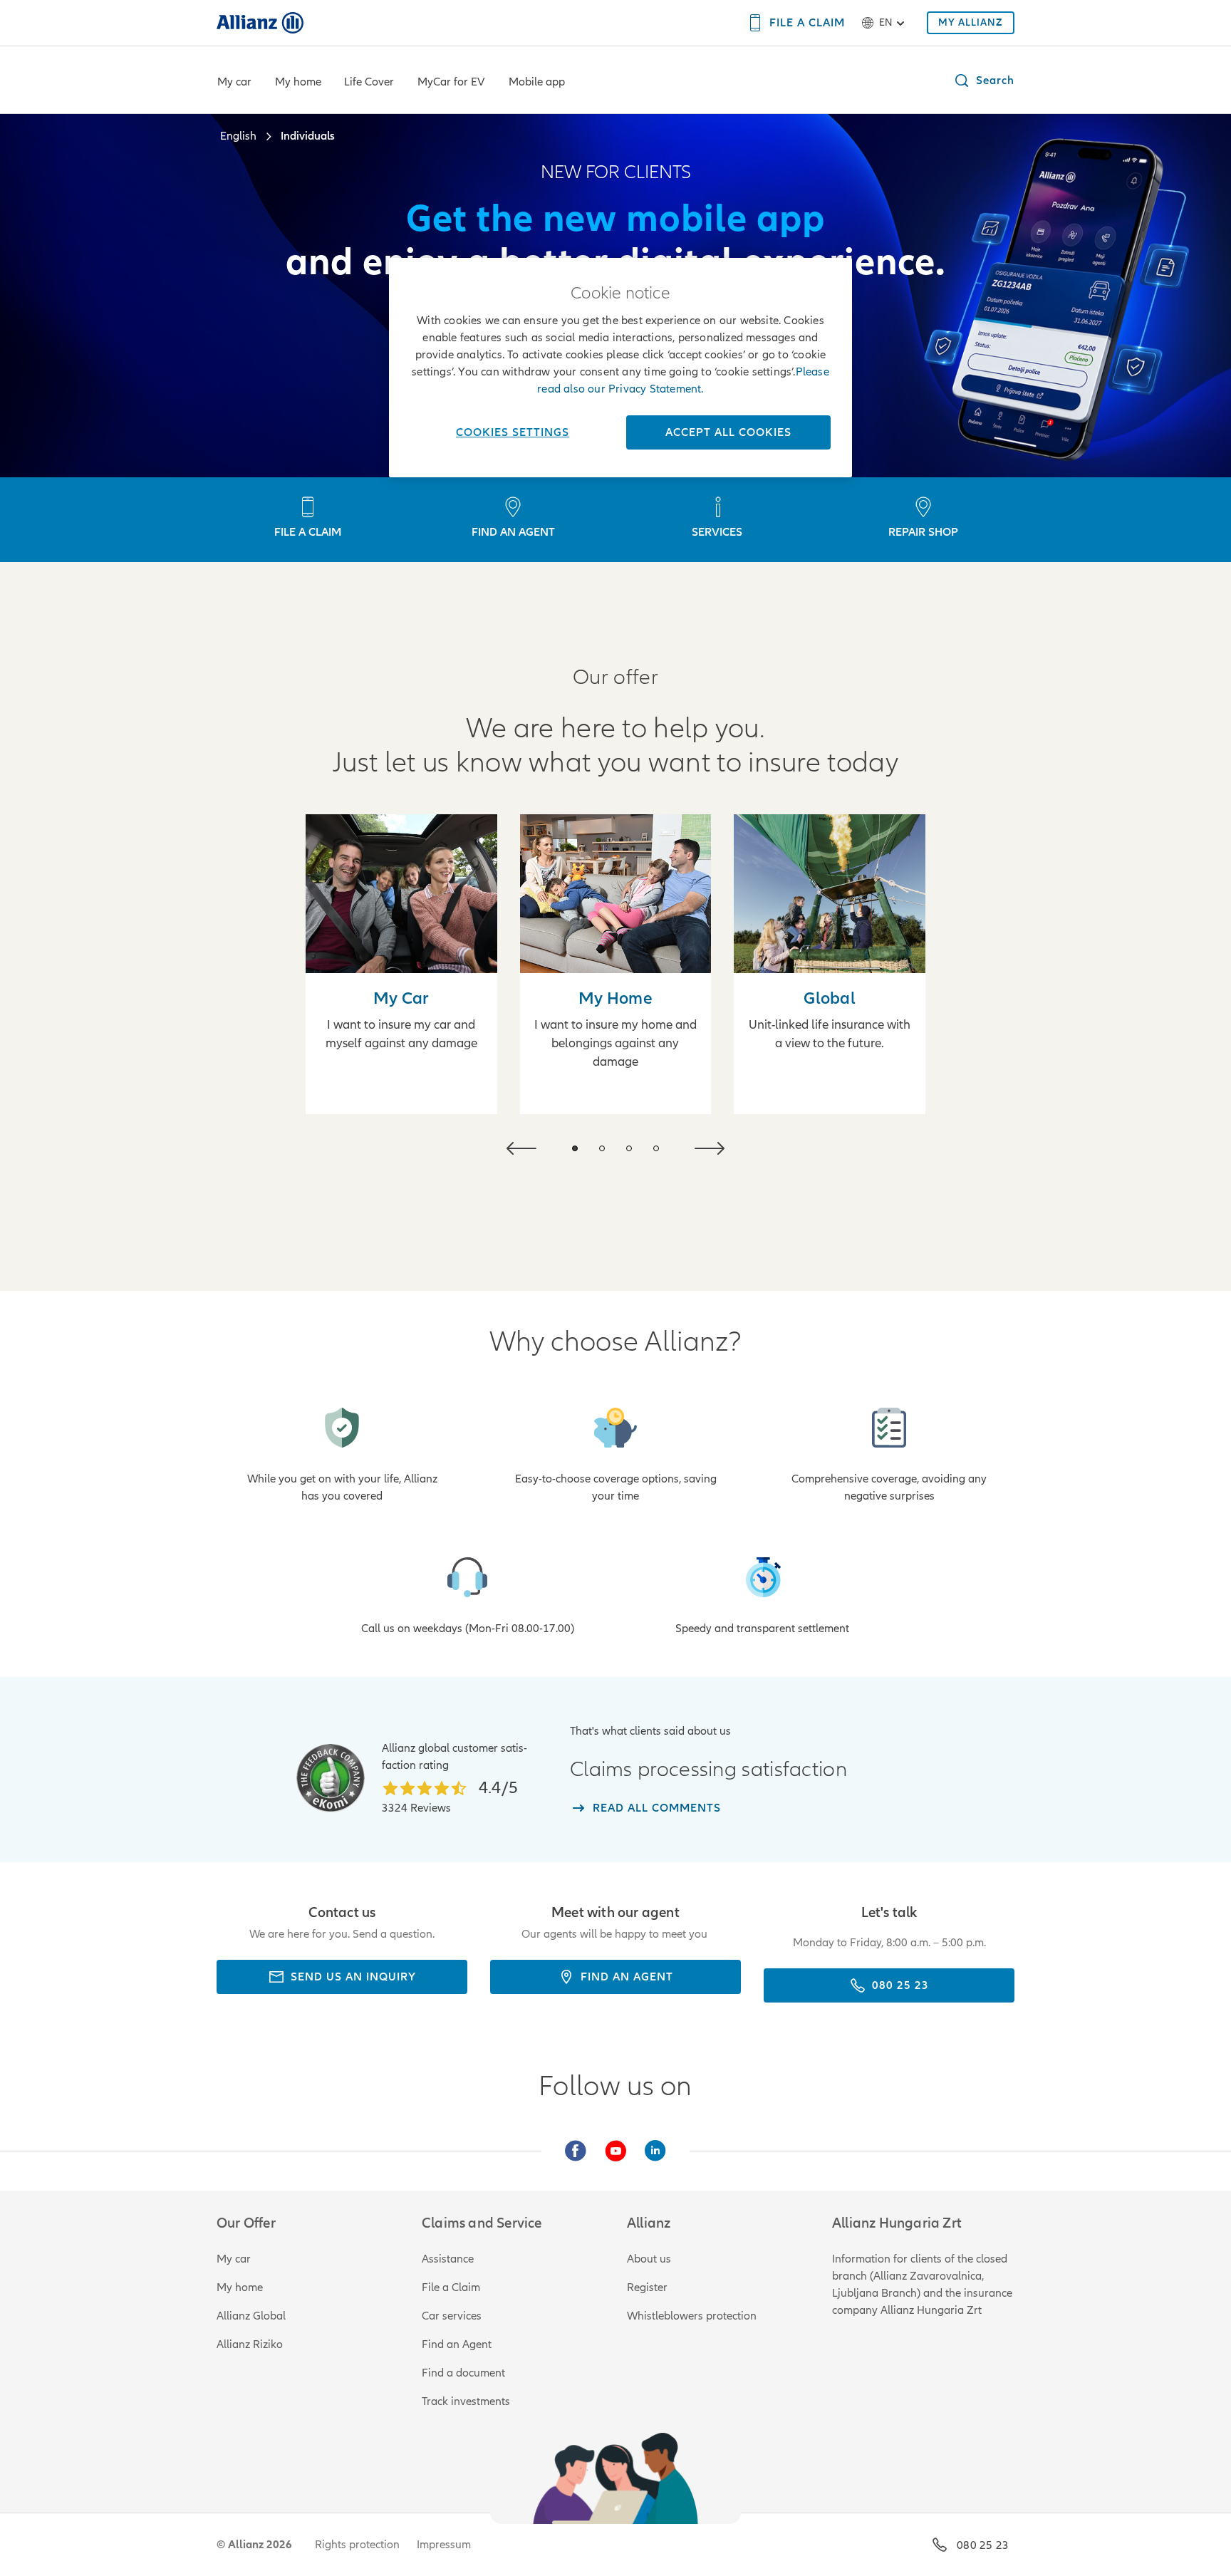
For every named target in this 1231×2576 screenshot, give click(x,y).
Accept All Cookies (728, 432)
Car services (452, 2316)
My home (298, 82)
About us (649, 2259)
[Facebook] (576, 2151)
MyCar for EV (451, 82)
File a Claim (451, 2287)
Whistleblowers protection (692, 2316)
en (885, 22)
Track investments (466, 2401)
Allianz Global (251, 2316)
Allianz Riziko (250, 2344)
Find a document (463, 2373)
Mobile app (537, 82)
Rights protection (357, 2545)
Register (647, 2287)
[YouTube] (615, 2151)
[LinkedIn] (655, 2151)
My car (234, 82)
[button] (984, 80)
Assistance (448, 2259)
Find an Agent (457, 2344)
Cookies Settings (513, 432)
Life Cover (369, 82)
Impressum (444, 2545)
